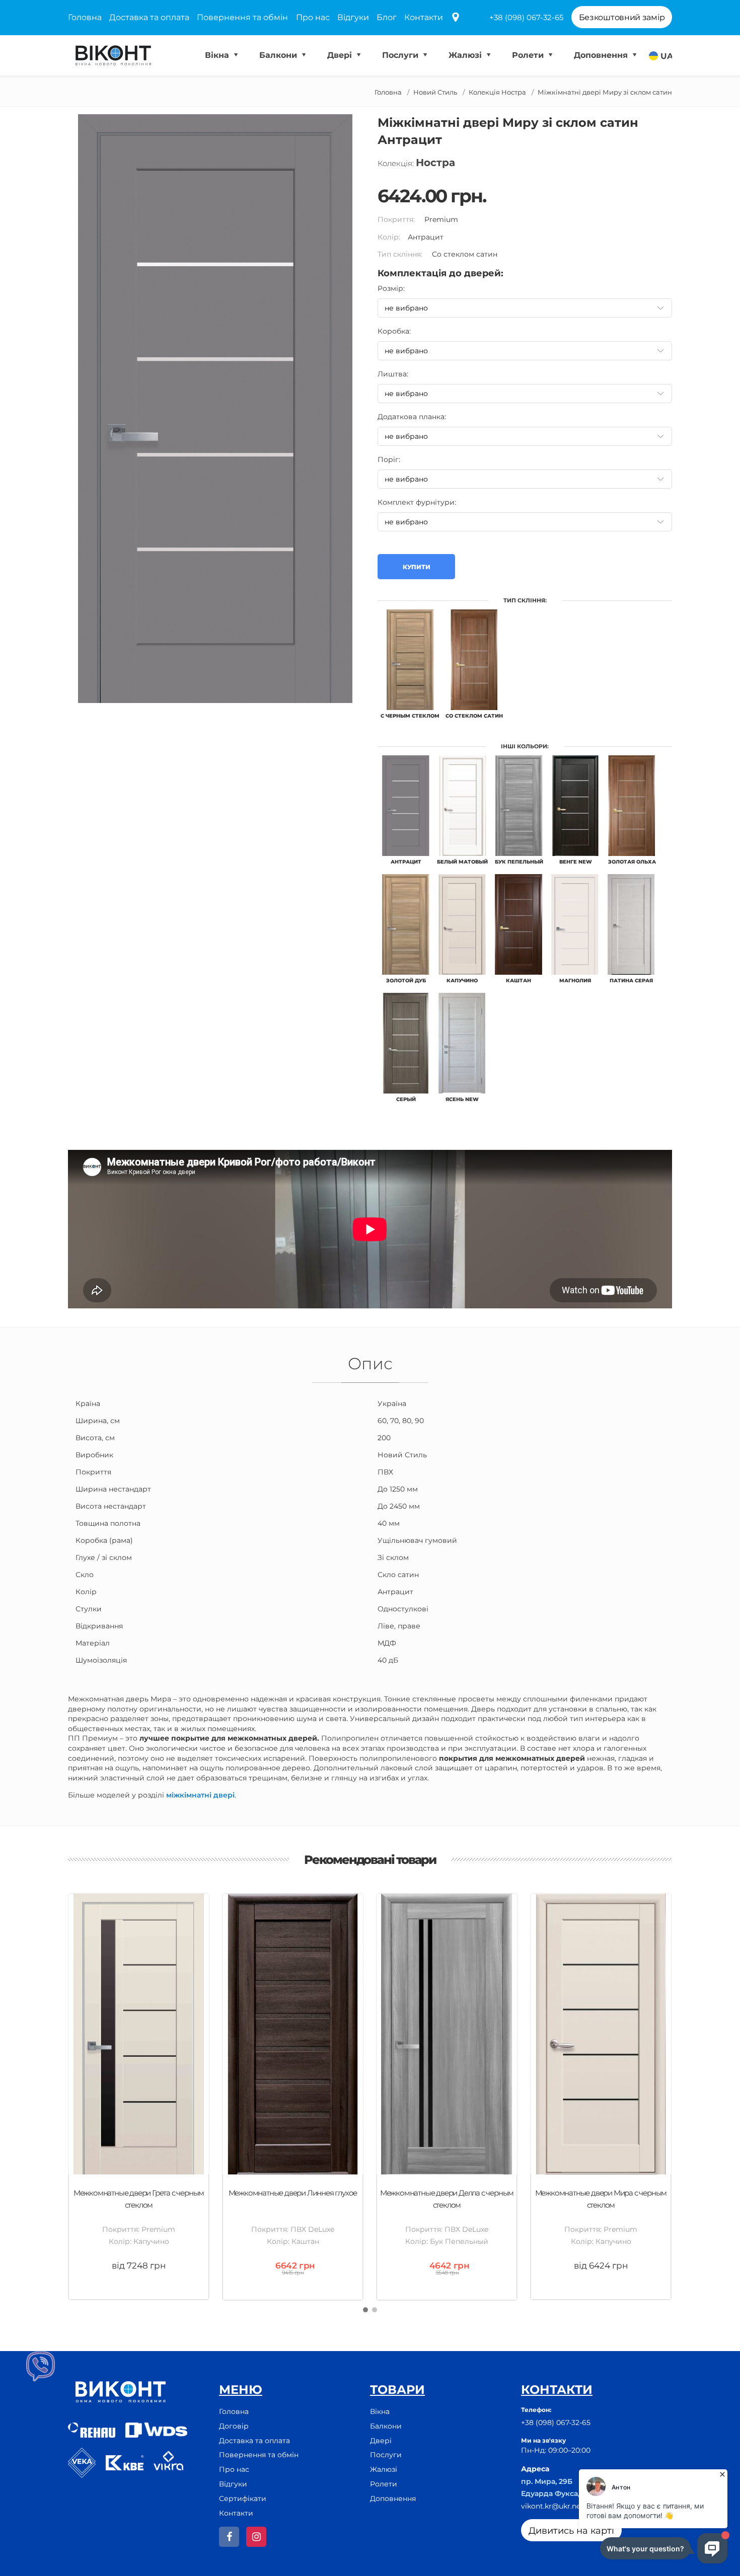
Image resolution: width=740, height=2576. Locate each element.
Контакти (424, 17)
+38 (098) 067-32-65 (526, 17)
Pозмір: (391, 288)
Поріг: (389, 459)
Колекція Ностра (497, 92)
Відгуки (353, 17)
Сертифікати (243, 2499)
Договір (234, 2426)
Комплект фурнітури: (417, 502)
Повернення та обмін (242, 17)
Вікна (218, 55)
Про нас (313, 17)
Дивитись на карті (571, 2531)
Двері (341, 55)
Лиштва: (393, 374)
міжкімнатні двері (200, 1795)
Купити (416, 567)
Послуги (401, 55)
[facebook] (229, 2537)
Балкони (279, 55)
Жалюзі (466, 55)
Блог (387, 17)
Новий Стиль (435, 92)
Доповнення (602, 55)
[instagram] (256, 2537)
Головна (85, 17)
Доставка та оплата (149, 17)
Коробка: (394, 331)
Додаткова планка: (412, 417)
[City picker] (456, 18)
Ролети (529, 55)
